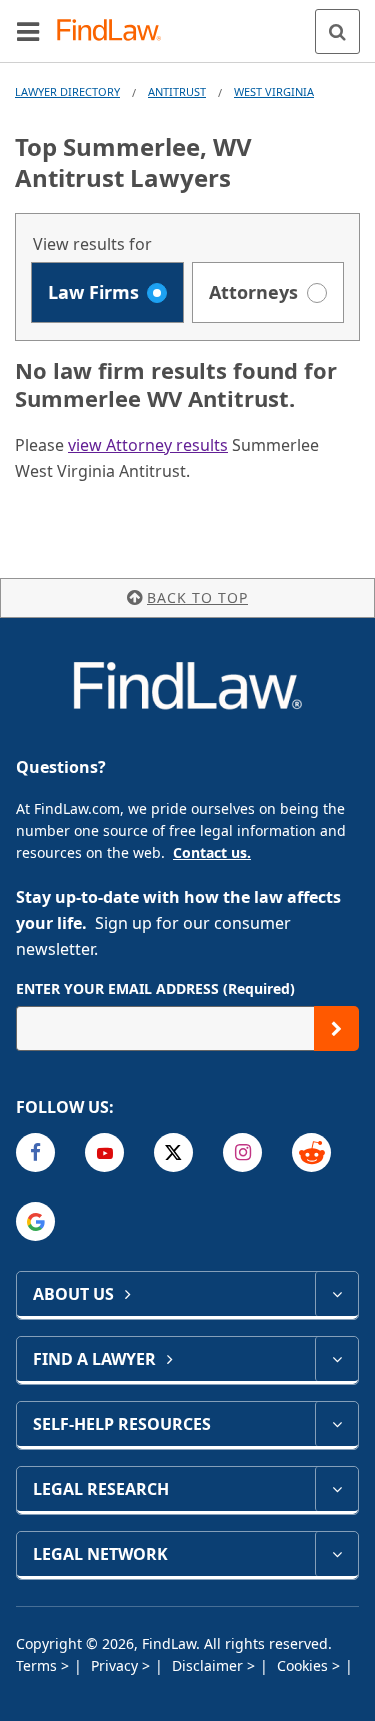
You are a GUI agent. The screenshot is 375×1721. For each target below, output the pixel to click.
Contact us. (212, 852)
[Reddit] (311, 1152)
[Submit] (336, 1028)
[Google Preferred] (35, 1221)
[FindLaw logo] (115, 31)
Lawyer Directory (67, 91)
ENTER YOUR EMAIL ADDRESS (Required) (155, 988)
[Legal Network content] (336, 1554)
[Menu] (28, 31)
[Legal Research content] (336, 1489)
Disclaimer (209, 1665)
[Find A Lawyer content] (336, 1359)
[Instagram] (242, 1152)
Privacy (116, 1665)
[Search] (337, 31)
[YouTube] (104, 1152)
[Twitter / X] (173, 1152)
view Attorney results (148, 445)
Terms (38, 1665)
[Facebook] (35, 1152)
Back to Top (197, 597)
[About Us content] (336, 1294)
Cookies (304, 1665)
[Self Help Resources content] (336, 1424)
